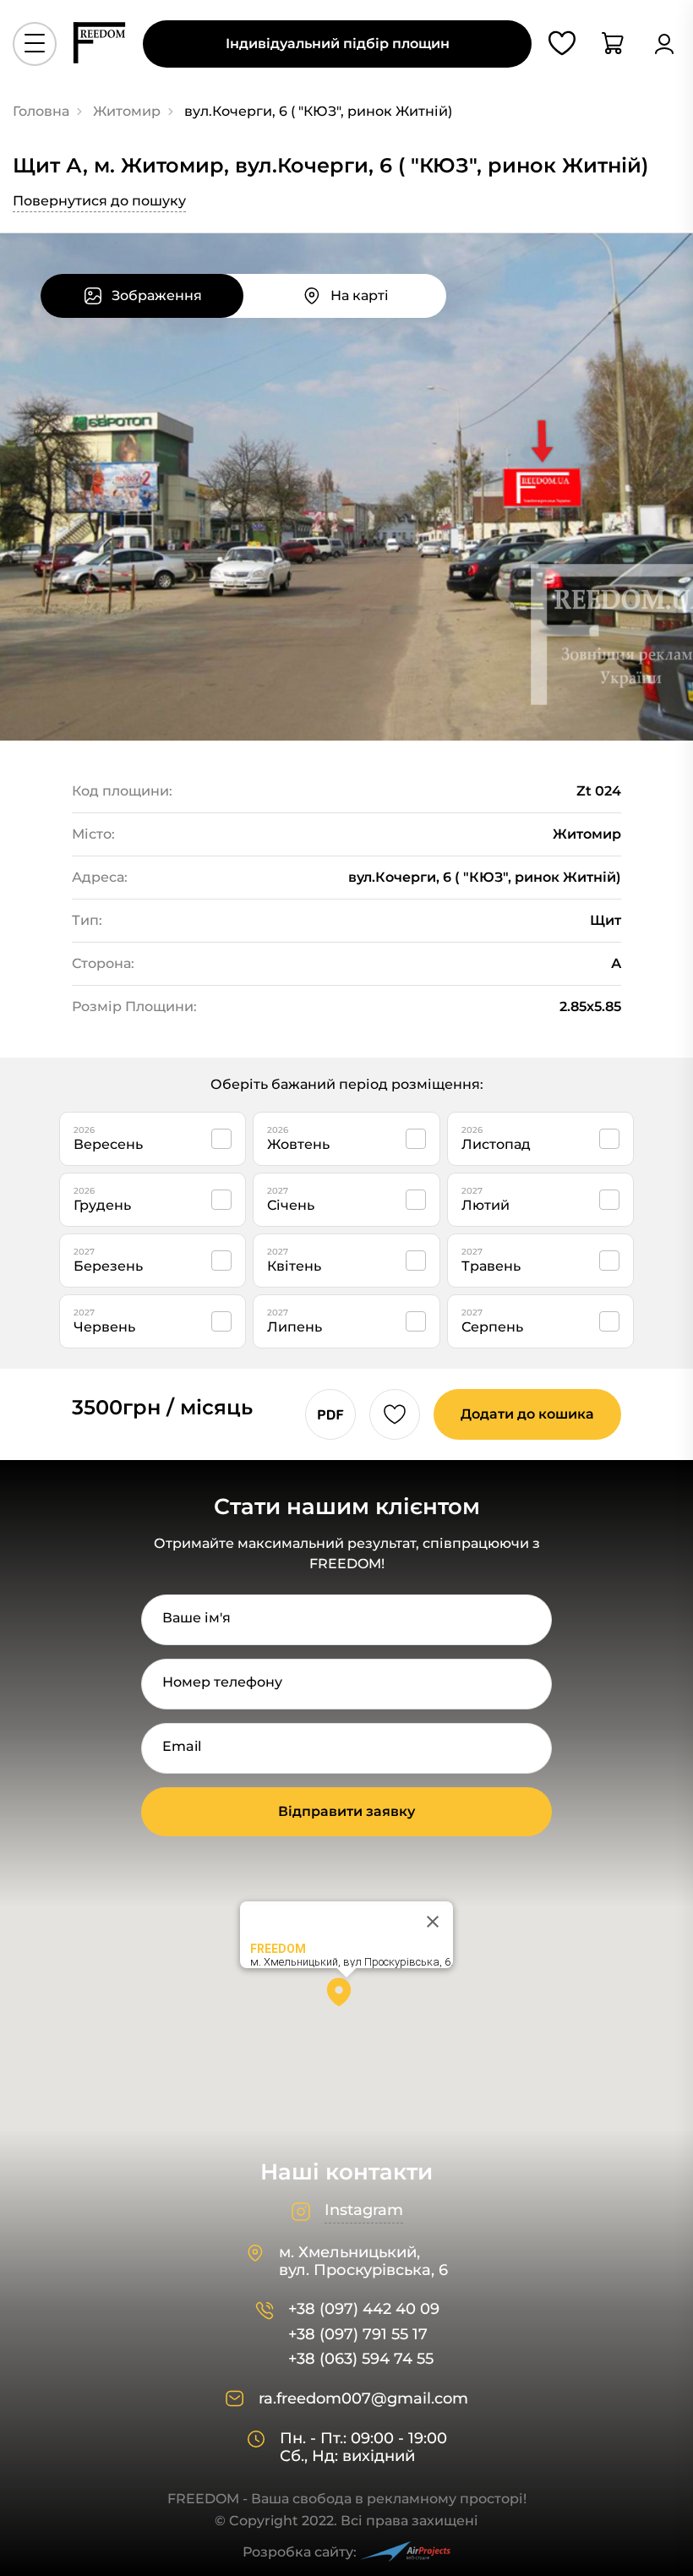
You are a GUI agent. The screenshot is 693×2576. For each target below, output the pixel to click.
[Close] (433, 1922)
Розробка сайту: (300, 2552)
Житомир (127, 111)
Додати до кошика (527, 1414)
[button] (346, 1998)
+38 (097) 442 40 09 (364, 2309)
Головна (41, 111)
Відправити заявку (346, 1811)
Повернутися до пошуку (99, 201)
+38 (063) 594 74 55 (361, 2359)
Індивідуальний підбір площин (338, 44)
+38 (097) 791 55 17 (358, 2335)
